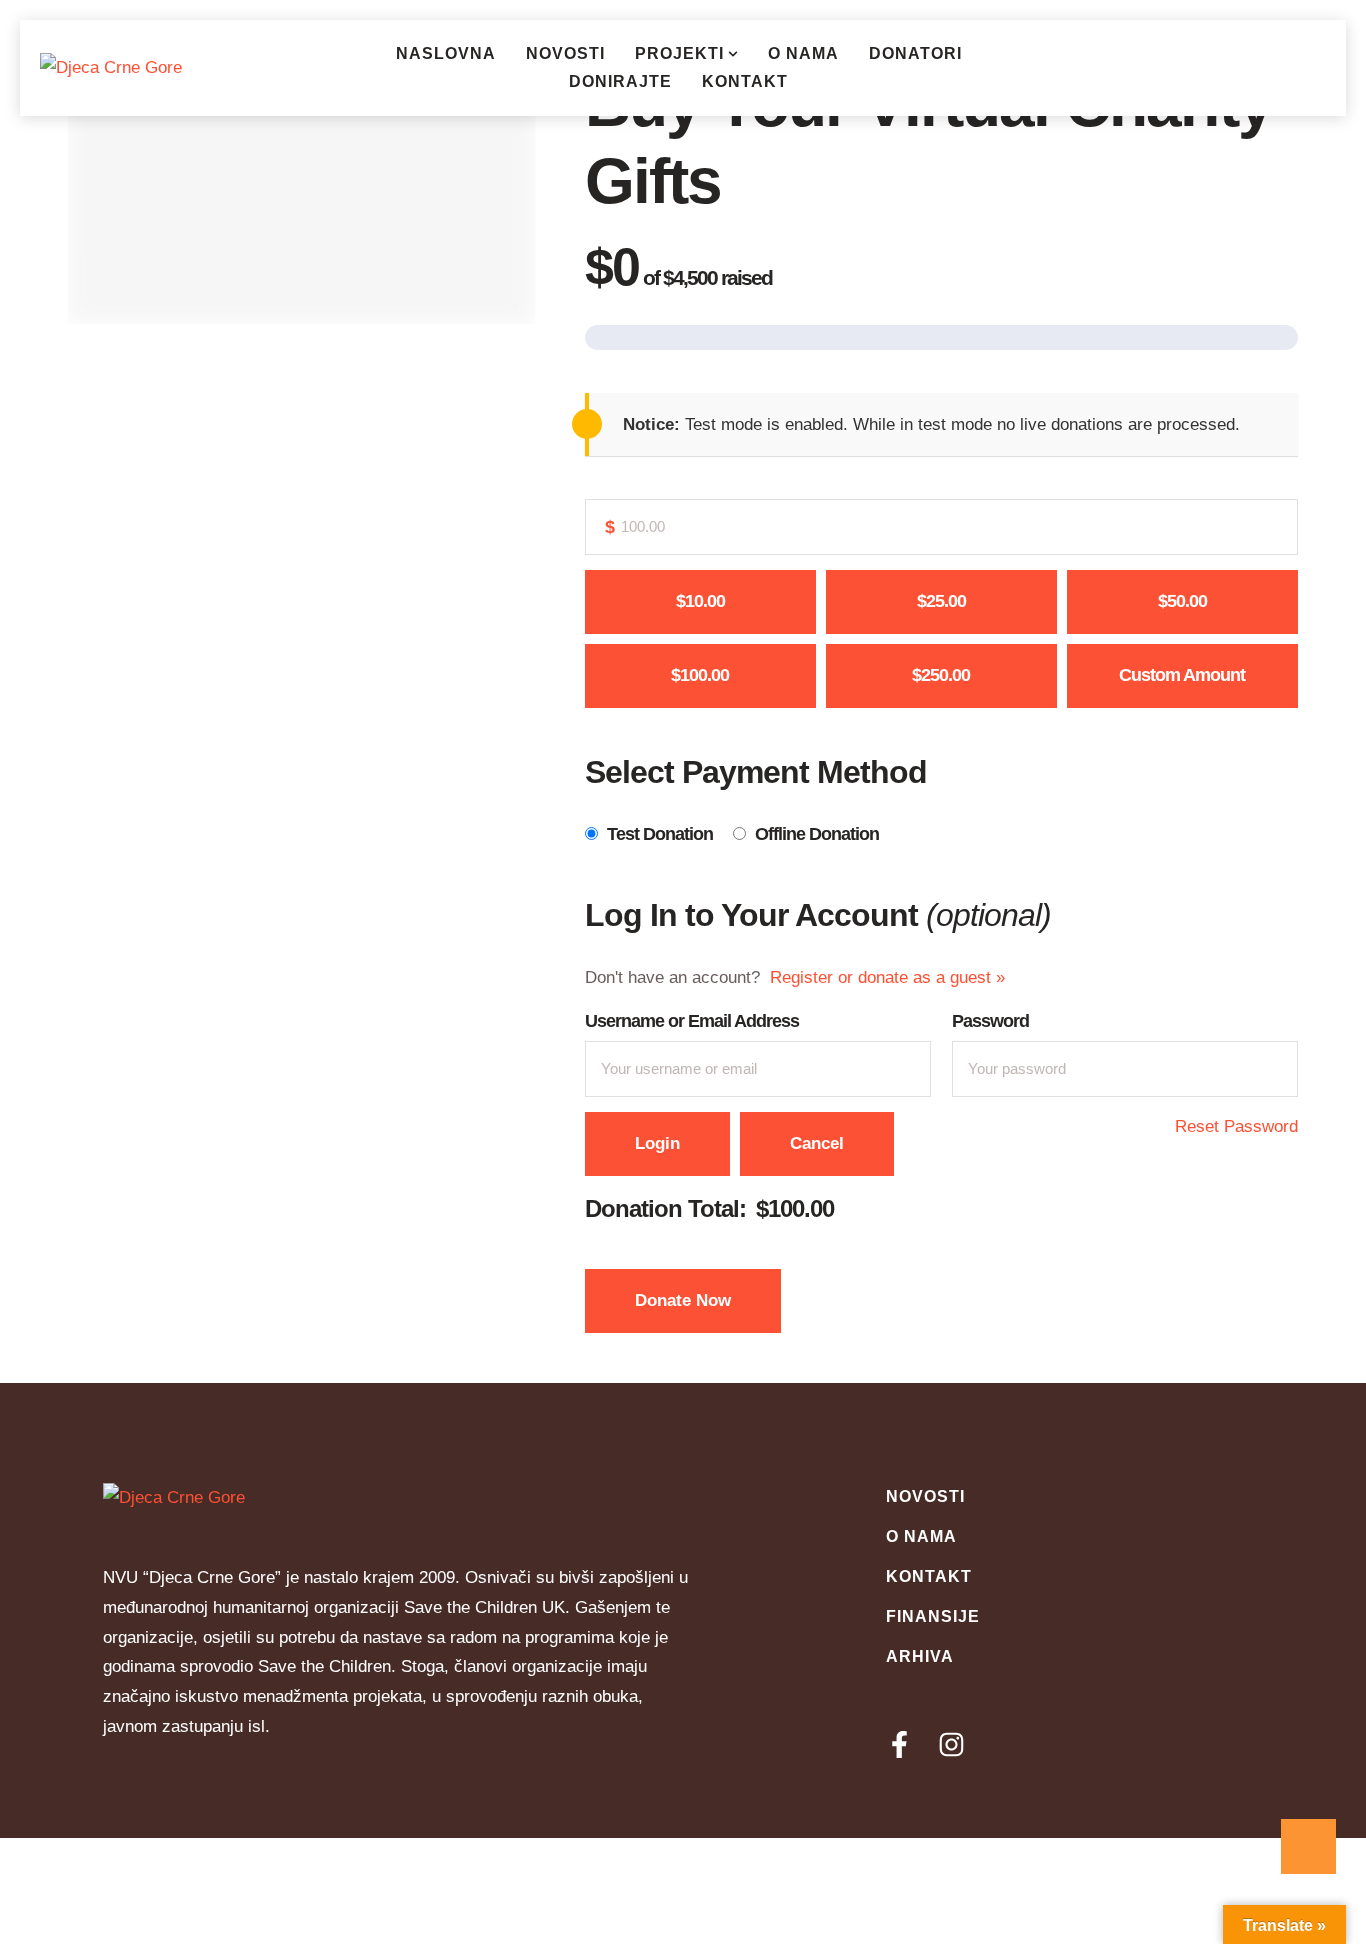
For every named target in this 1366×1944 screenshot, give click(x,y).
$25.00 (941, 601)
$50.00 (1182, 601)
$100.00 (700, 675)
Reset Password (1236, 1126)
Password (990, 1021)
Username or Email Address (692, 1021)
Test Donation (660, 834)
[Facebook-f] (899, 1744)
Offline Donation (817, 834)
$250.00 (941, 675)
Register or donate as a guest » (887, 977)
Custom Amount (1182, 675)
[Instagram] (951, 1744)
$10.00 (700, 601)
